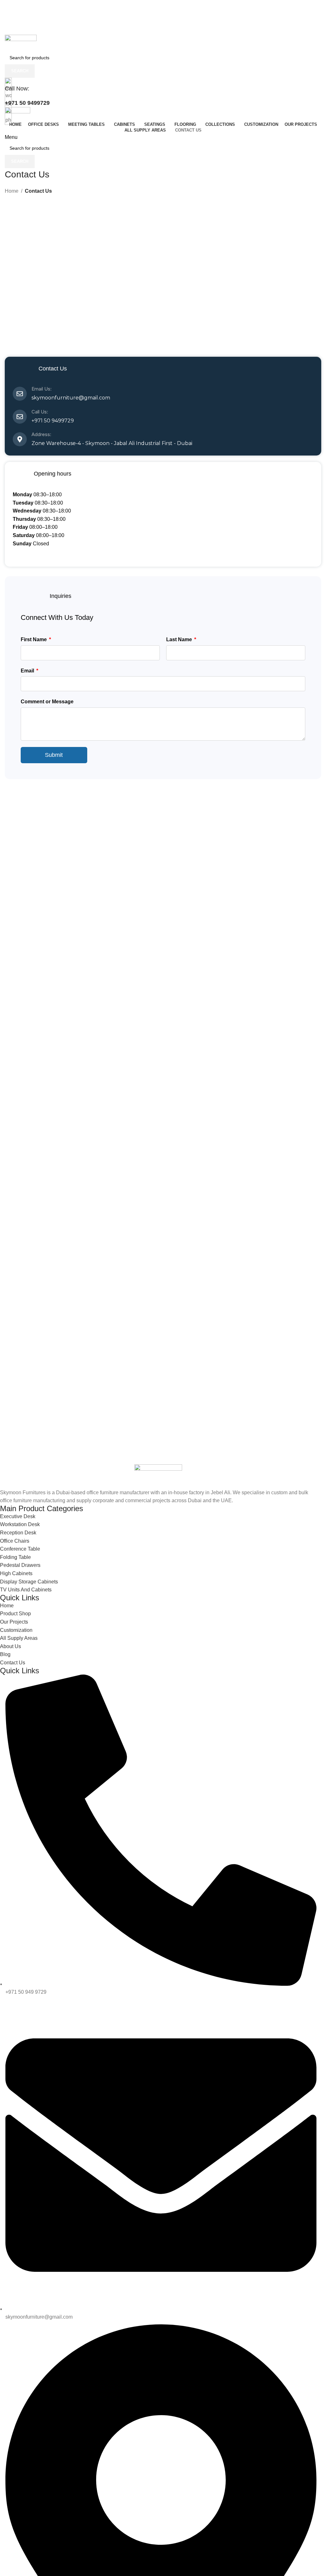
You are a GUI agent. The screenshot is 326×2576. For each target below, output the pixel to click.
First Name (34, 639)
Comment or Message (47, 702)
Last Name (180, 639)
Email (28, 671)
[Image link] (158, 1476)
